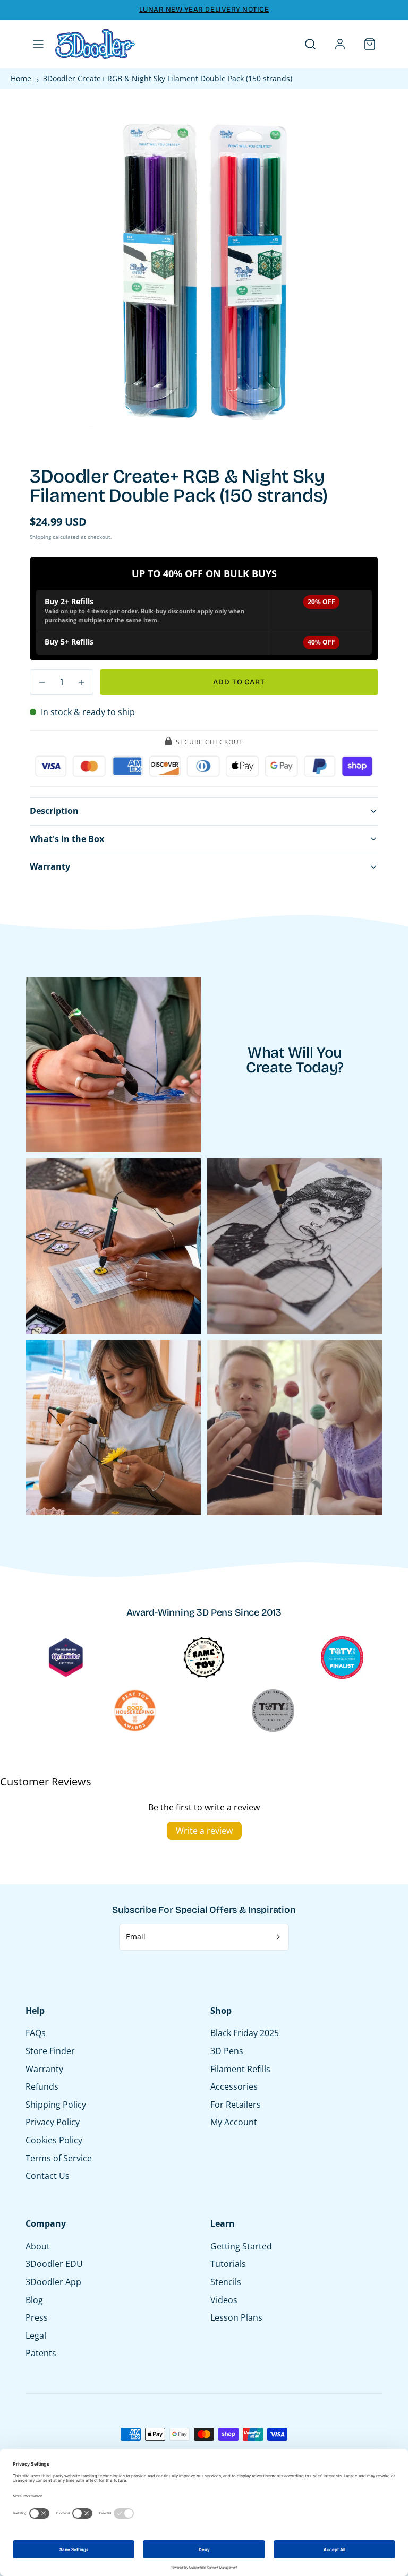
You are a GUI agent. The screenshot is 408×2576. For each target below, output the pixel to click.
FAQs (36, 2033)
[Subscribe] (279, 1937)
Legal (36, 2335)
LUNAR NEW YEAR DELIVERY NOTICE (204, 10)
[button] (38, 44)
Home (21, 78)
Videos (224, 2300)
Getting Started (241, 2246)
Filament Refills (240, 2069)
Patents (41, 2353)
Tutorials (228, 2264)
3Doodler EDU (54, 2264)
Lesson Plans (236, 2317)
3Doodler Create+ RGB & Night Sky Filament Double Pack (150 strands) (168, 78)
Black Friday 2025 (245, 2033)
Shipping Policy (56, 2105)
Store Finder (50, 2051)
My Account (234, 2122)
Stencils (226, 2282)
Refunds (42, 2086)
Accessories (234, 2086)
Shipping (40, 537)
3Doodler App (53, 2282)
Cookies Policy (54, 2140)
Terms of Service (59, 2158)
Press (37, 2317)
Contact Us (48, 2176)
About (38, 2246)
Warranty (44, 2069)
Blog (34, 2300)
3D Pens (227, 2051)
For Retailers (236, 2105)
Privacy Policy (53, 2122)
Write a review (204, 1831)
